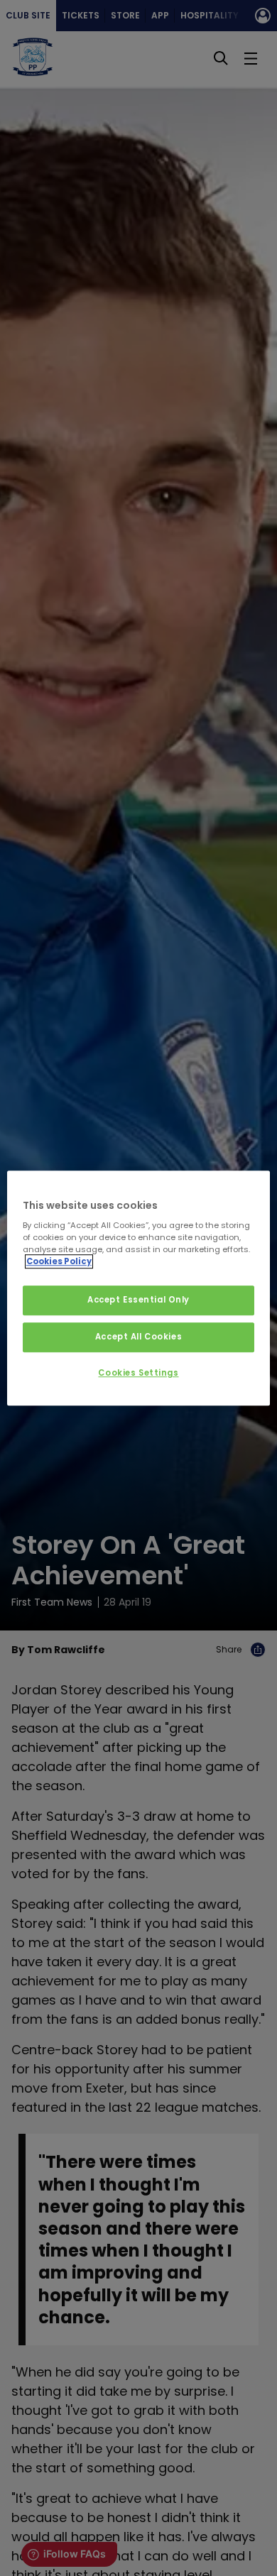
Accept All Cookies (138, 1337)
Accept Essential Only (138, 1300)
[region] (139, 1288)
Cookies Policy (59, 1261)
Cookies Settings (138, 1373)
